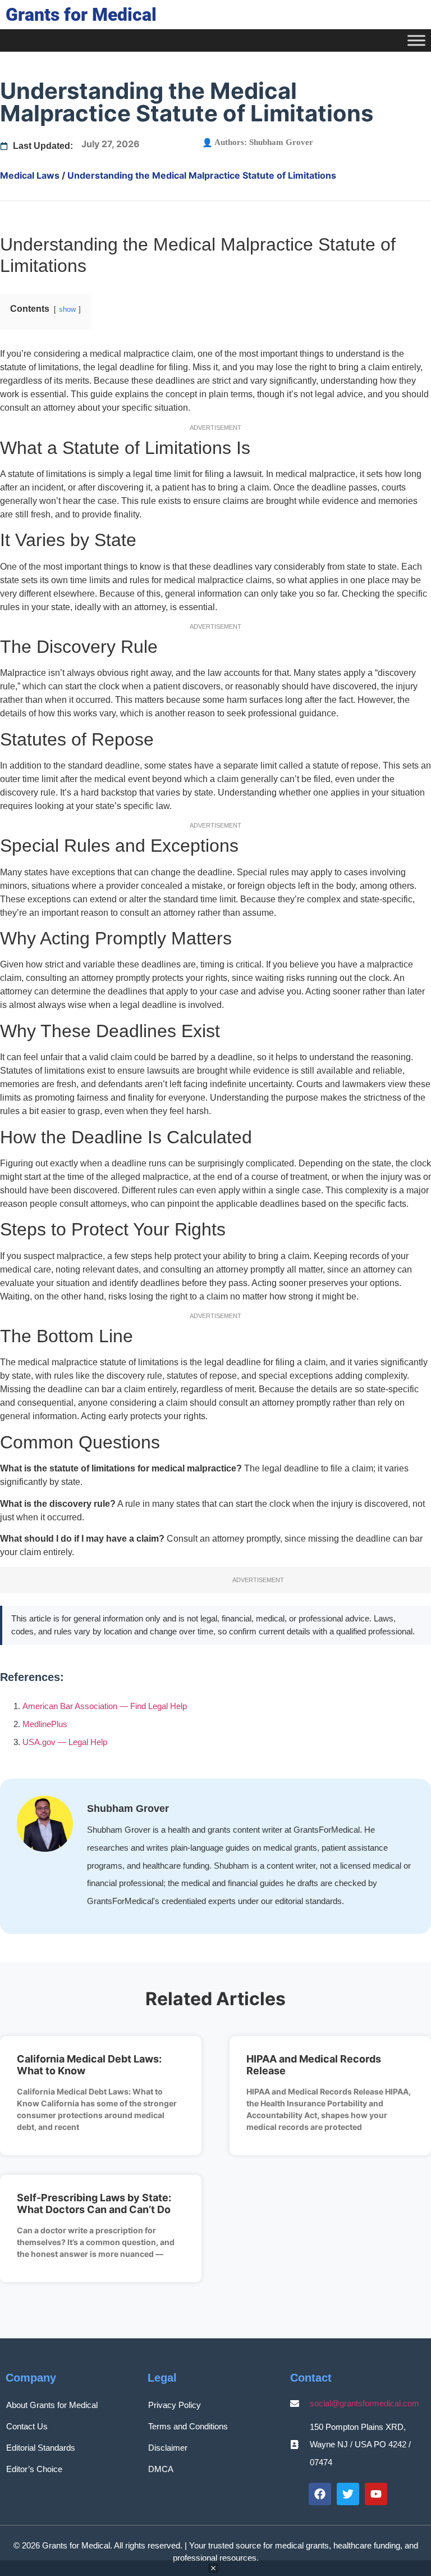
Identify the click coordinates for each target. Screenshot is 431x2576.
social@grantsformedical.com (364, 2403)
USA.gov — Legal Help (65, 1742)
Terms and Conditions (188, 2426)
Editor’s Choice (34, 2469)
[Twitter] (348, 2494)
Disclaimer (168, 2448)
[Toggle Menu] (416, 40)
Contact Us (27, 2426)
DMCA (161, 2469)
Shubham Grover (281, 142)
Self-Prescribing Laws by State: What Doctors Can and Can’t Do (94, 2204)
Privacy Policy (175, 2405)
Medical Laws (30, 175)
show (67, 309)
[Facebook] (320, 2494)
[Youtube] (376, 2494)
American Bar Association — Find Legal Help (105, 1706)
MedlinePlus (45, 1724)
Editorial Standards (41, 2448)
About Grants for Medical (52, 2405)
